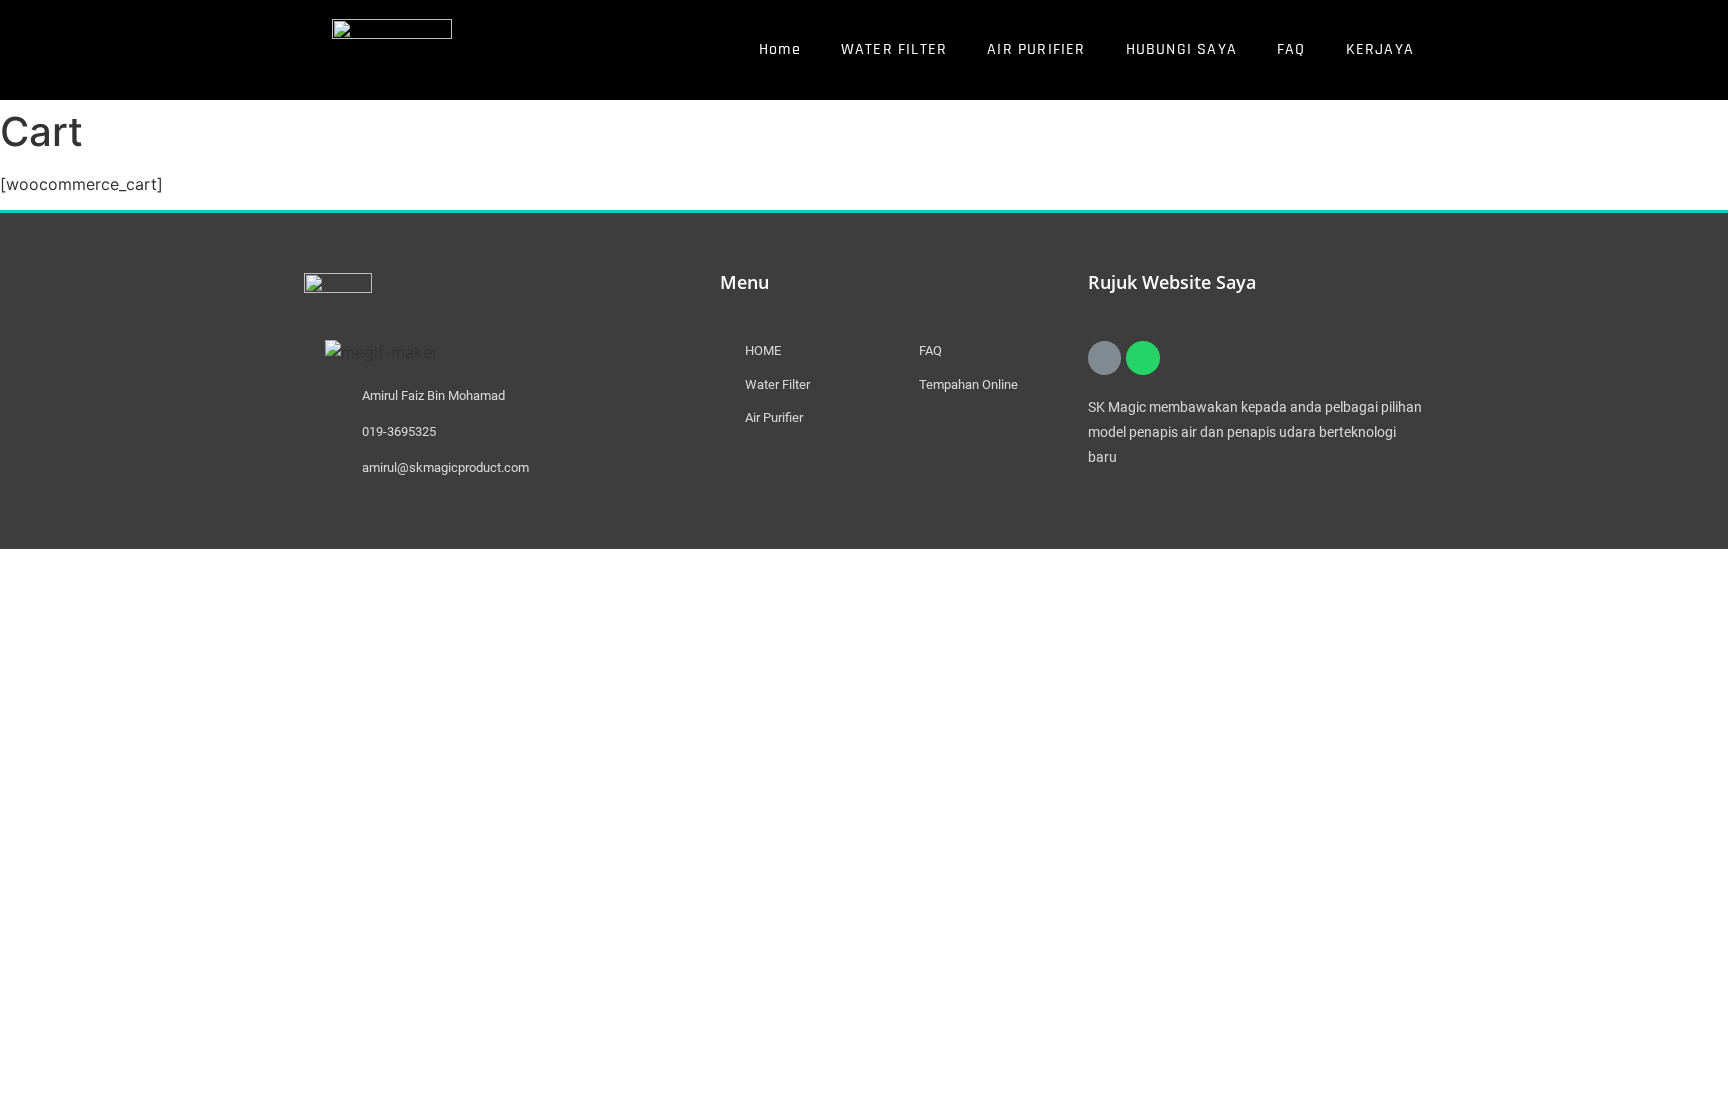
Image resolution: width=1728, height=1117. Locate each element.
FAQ (1291, 49)
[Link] (1105, 358)
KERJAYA (1380, 49)
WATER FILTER (894, 49)
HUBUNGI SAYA (1181, 49)
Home (780, 49)
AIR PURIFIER (1036, 49)
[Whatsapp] (1143, 358)
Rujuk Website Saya (1172, 282)
